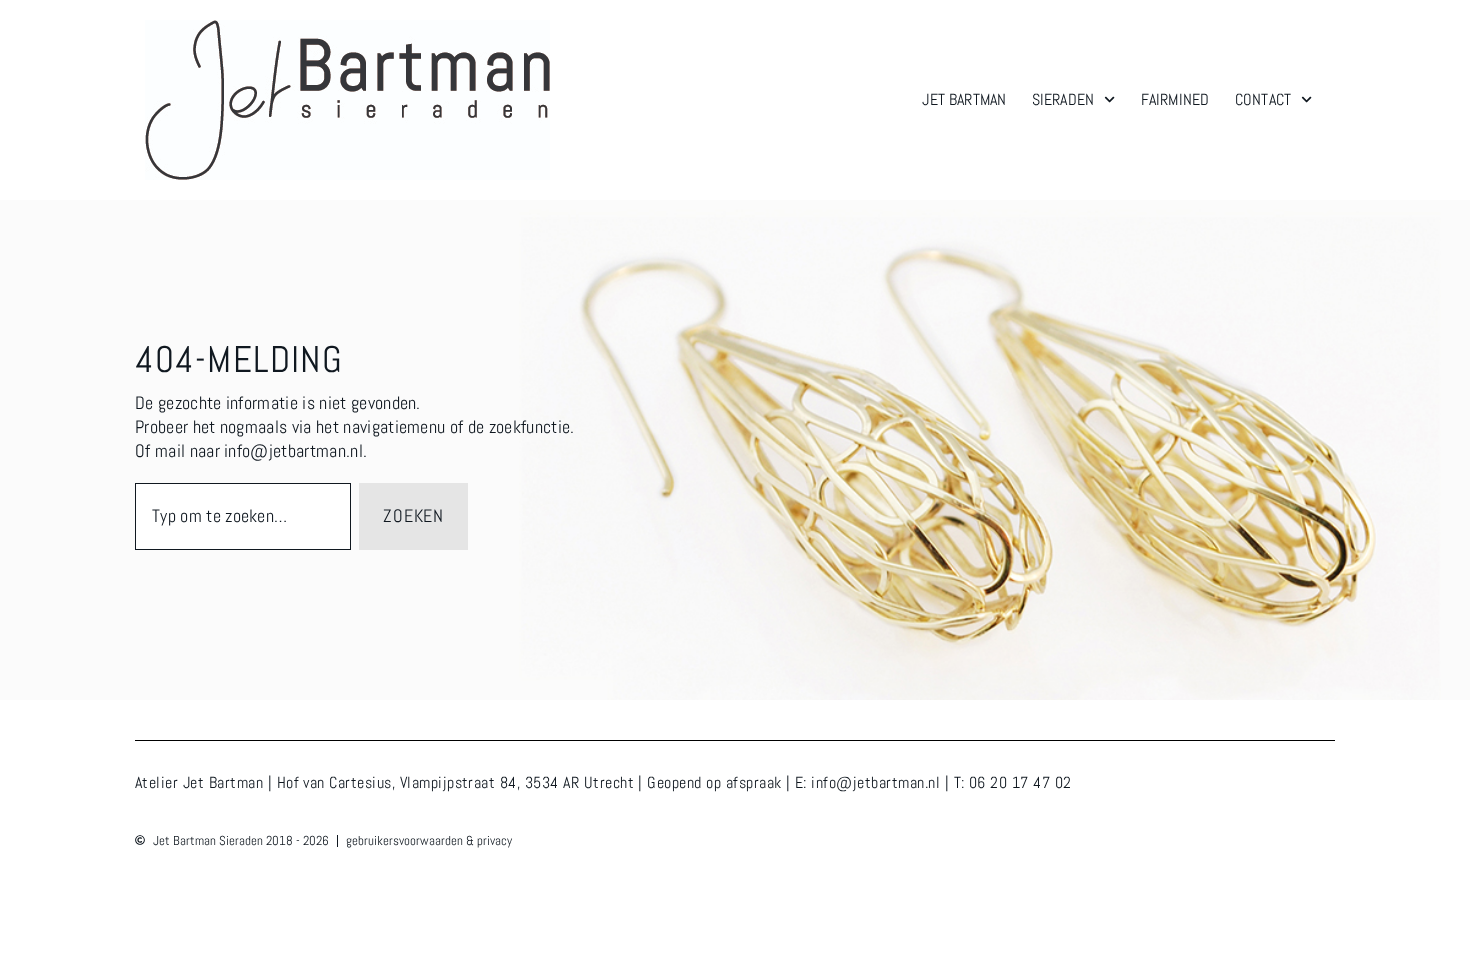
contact (1263, 99)
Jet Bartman (964, 99)
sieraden (1063, 99)
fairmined (1175, 99)
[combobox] (243, 516)
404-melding (239, 359)
